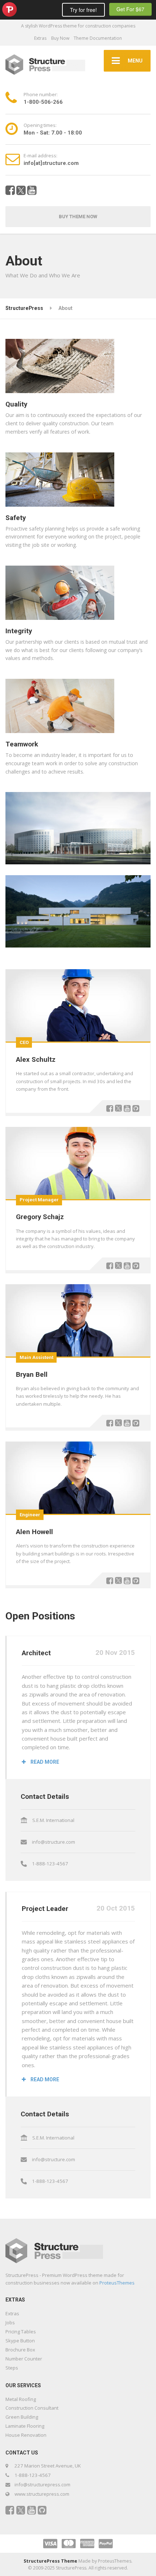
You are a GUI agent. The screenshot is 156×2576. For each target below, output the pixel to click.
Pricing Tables (21, 2332)
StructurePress (24, 308)
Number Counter (24, 2359)
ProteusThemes (117, 2283)
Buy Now (60, 38)
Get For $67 (130, 9)
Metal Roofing (21, 2399)
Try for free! (83, 10)
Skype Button (20, 2341)
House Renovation (26, 2435)
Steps (12, 2368)
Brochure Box (20, 2350)
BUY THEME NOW (78, 216)
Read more (44, 1762)
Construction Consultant (32, 2408)
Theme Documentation (98, 38)
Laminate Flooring (25, 2426)
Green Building (22, 2417)
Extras (40, 38)
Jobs (10, 2322)
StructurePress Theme (50, 2561)
